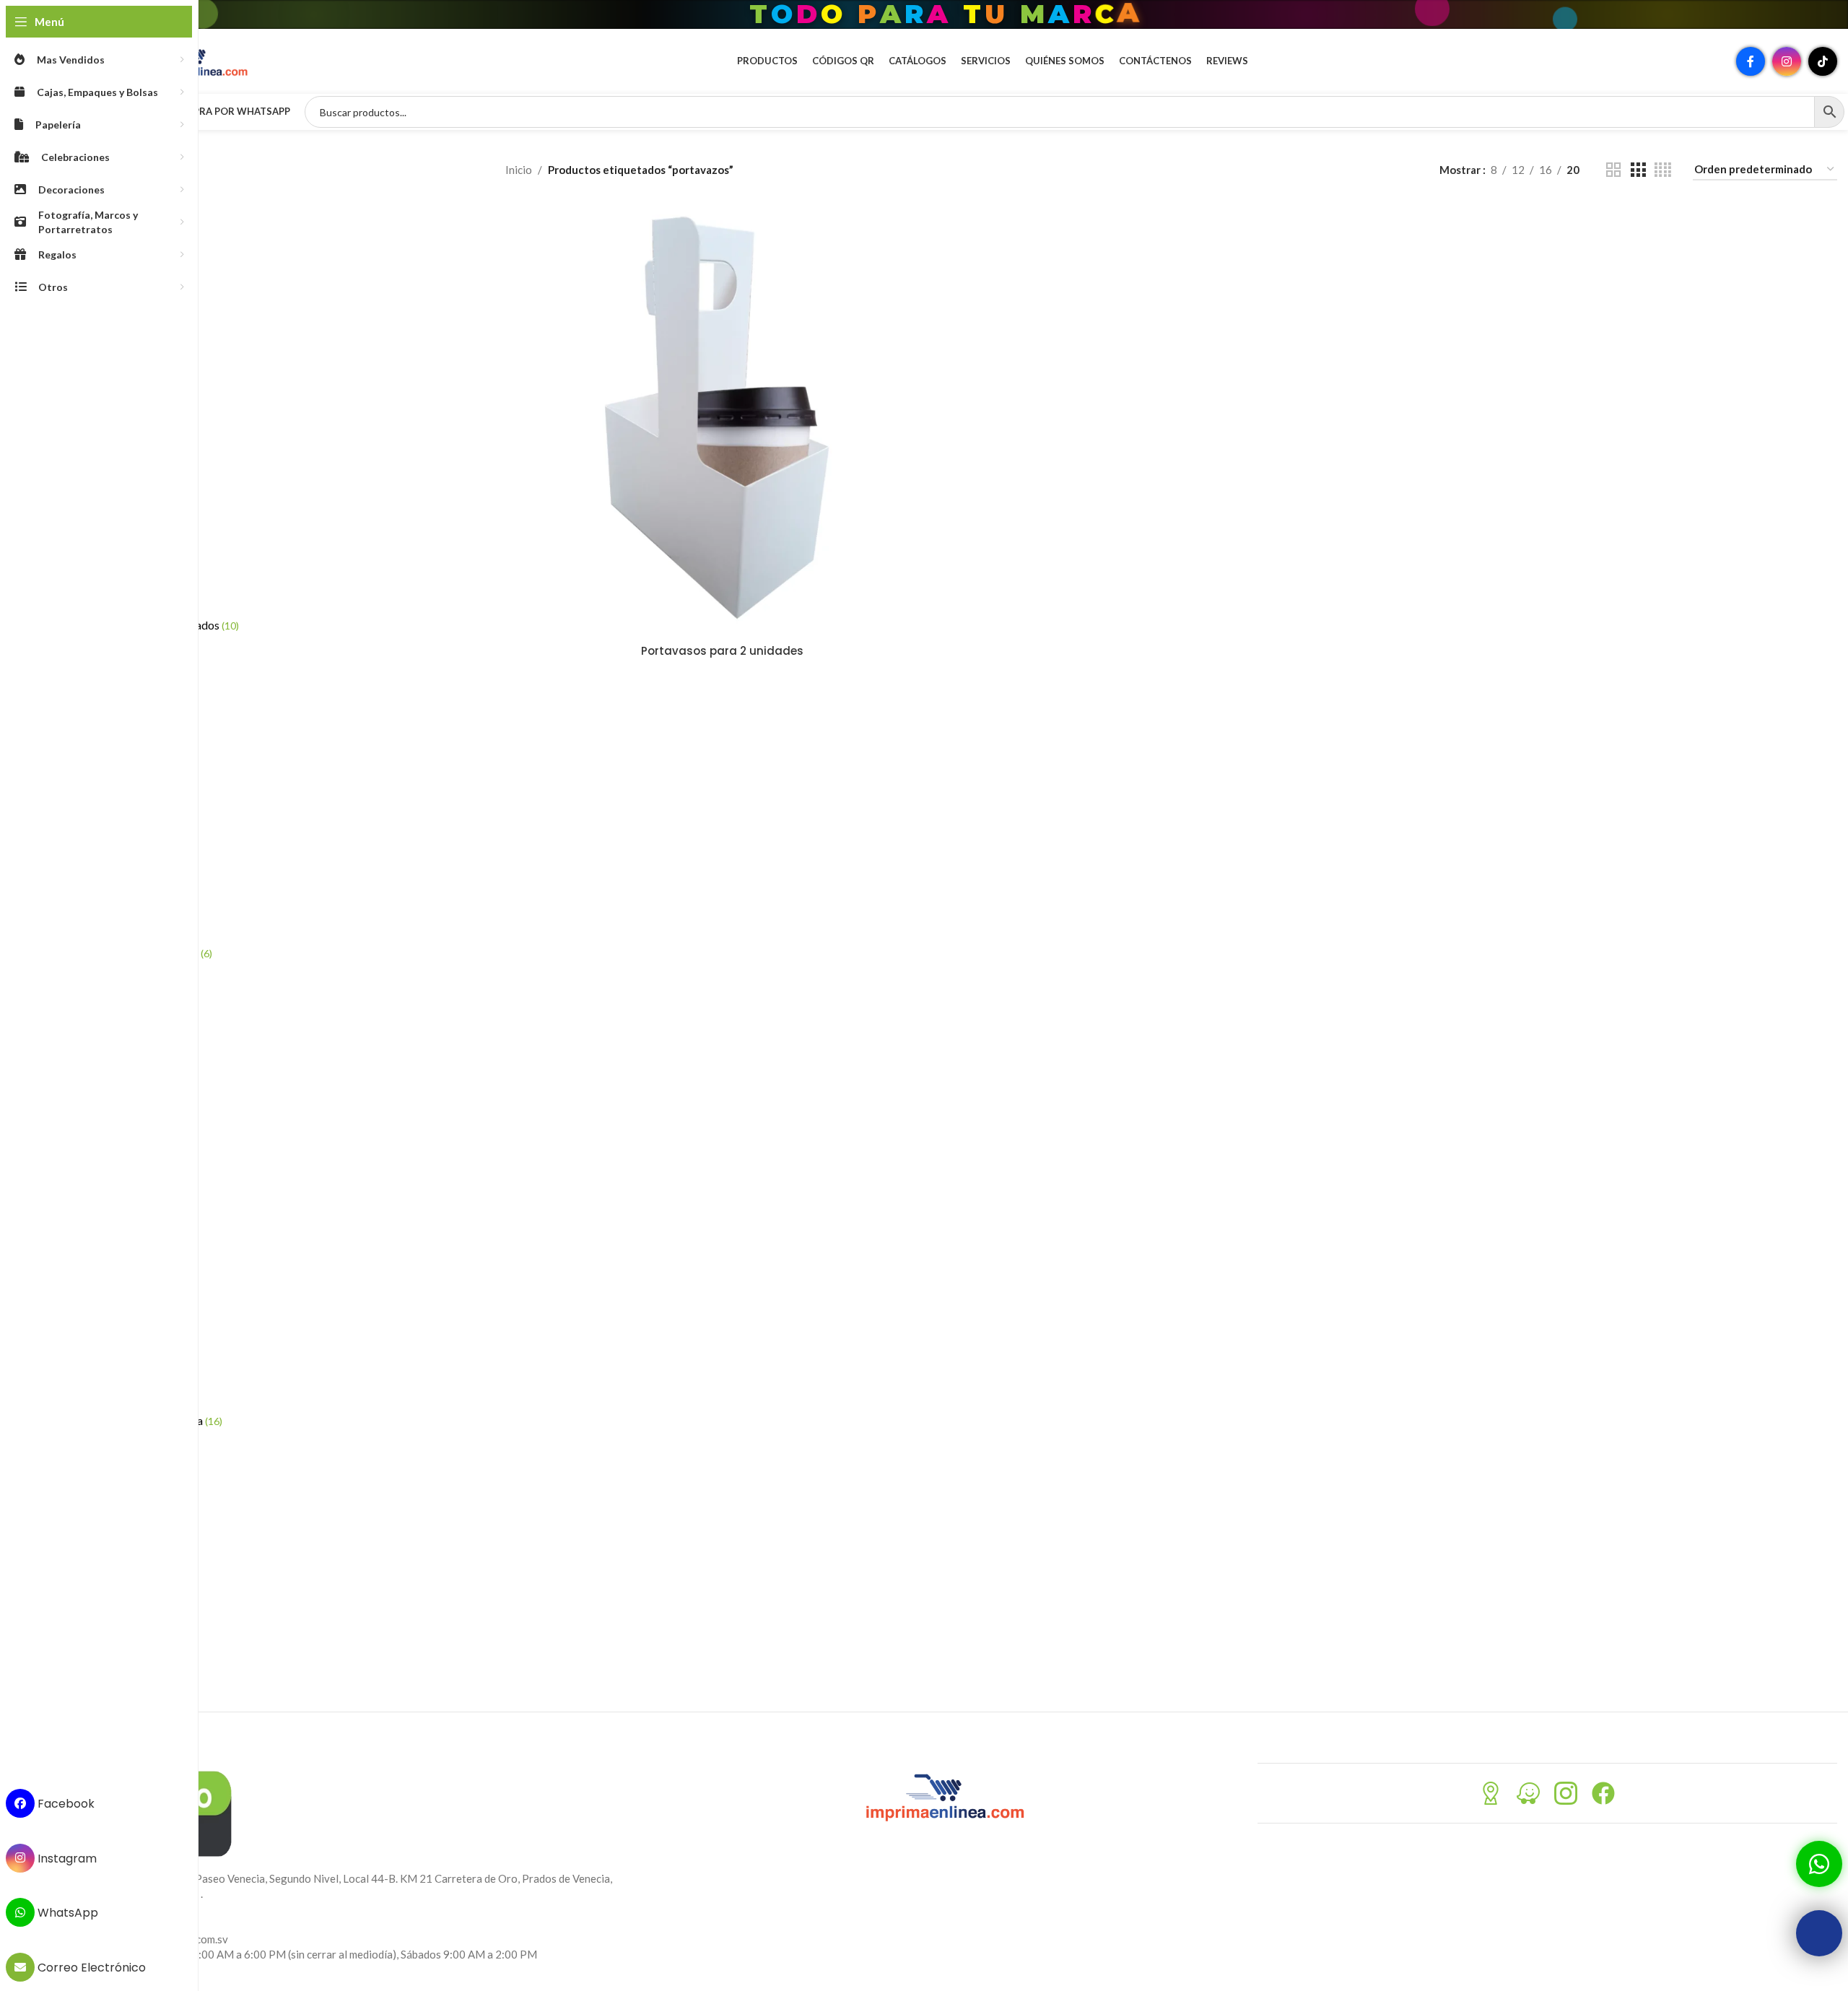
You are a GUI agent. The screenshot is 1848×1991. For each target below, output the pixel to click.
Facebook (65, 1804)
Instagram (66, 1858)
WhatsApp (66, 1913)
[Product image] (723, 419)
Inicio (519, 170)
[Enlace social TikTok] (1823, 61)
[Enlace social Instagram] (1787, 61)
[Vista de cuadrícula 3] (1638, 170)
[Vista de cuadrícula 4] (1663, 170)
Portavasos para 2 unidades (722, 651)
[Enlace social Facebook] (1751, 61)
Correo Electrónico (90, 1968)
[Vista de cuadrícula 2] (1613, 170)
